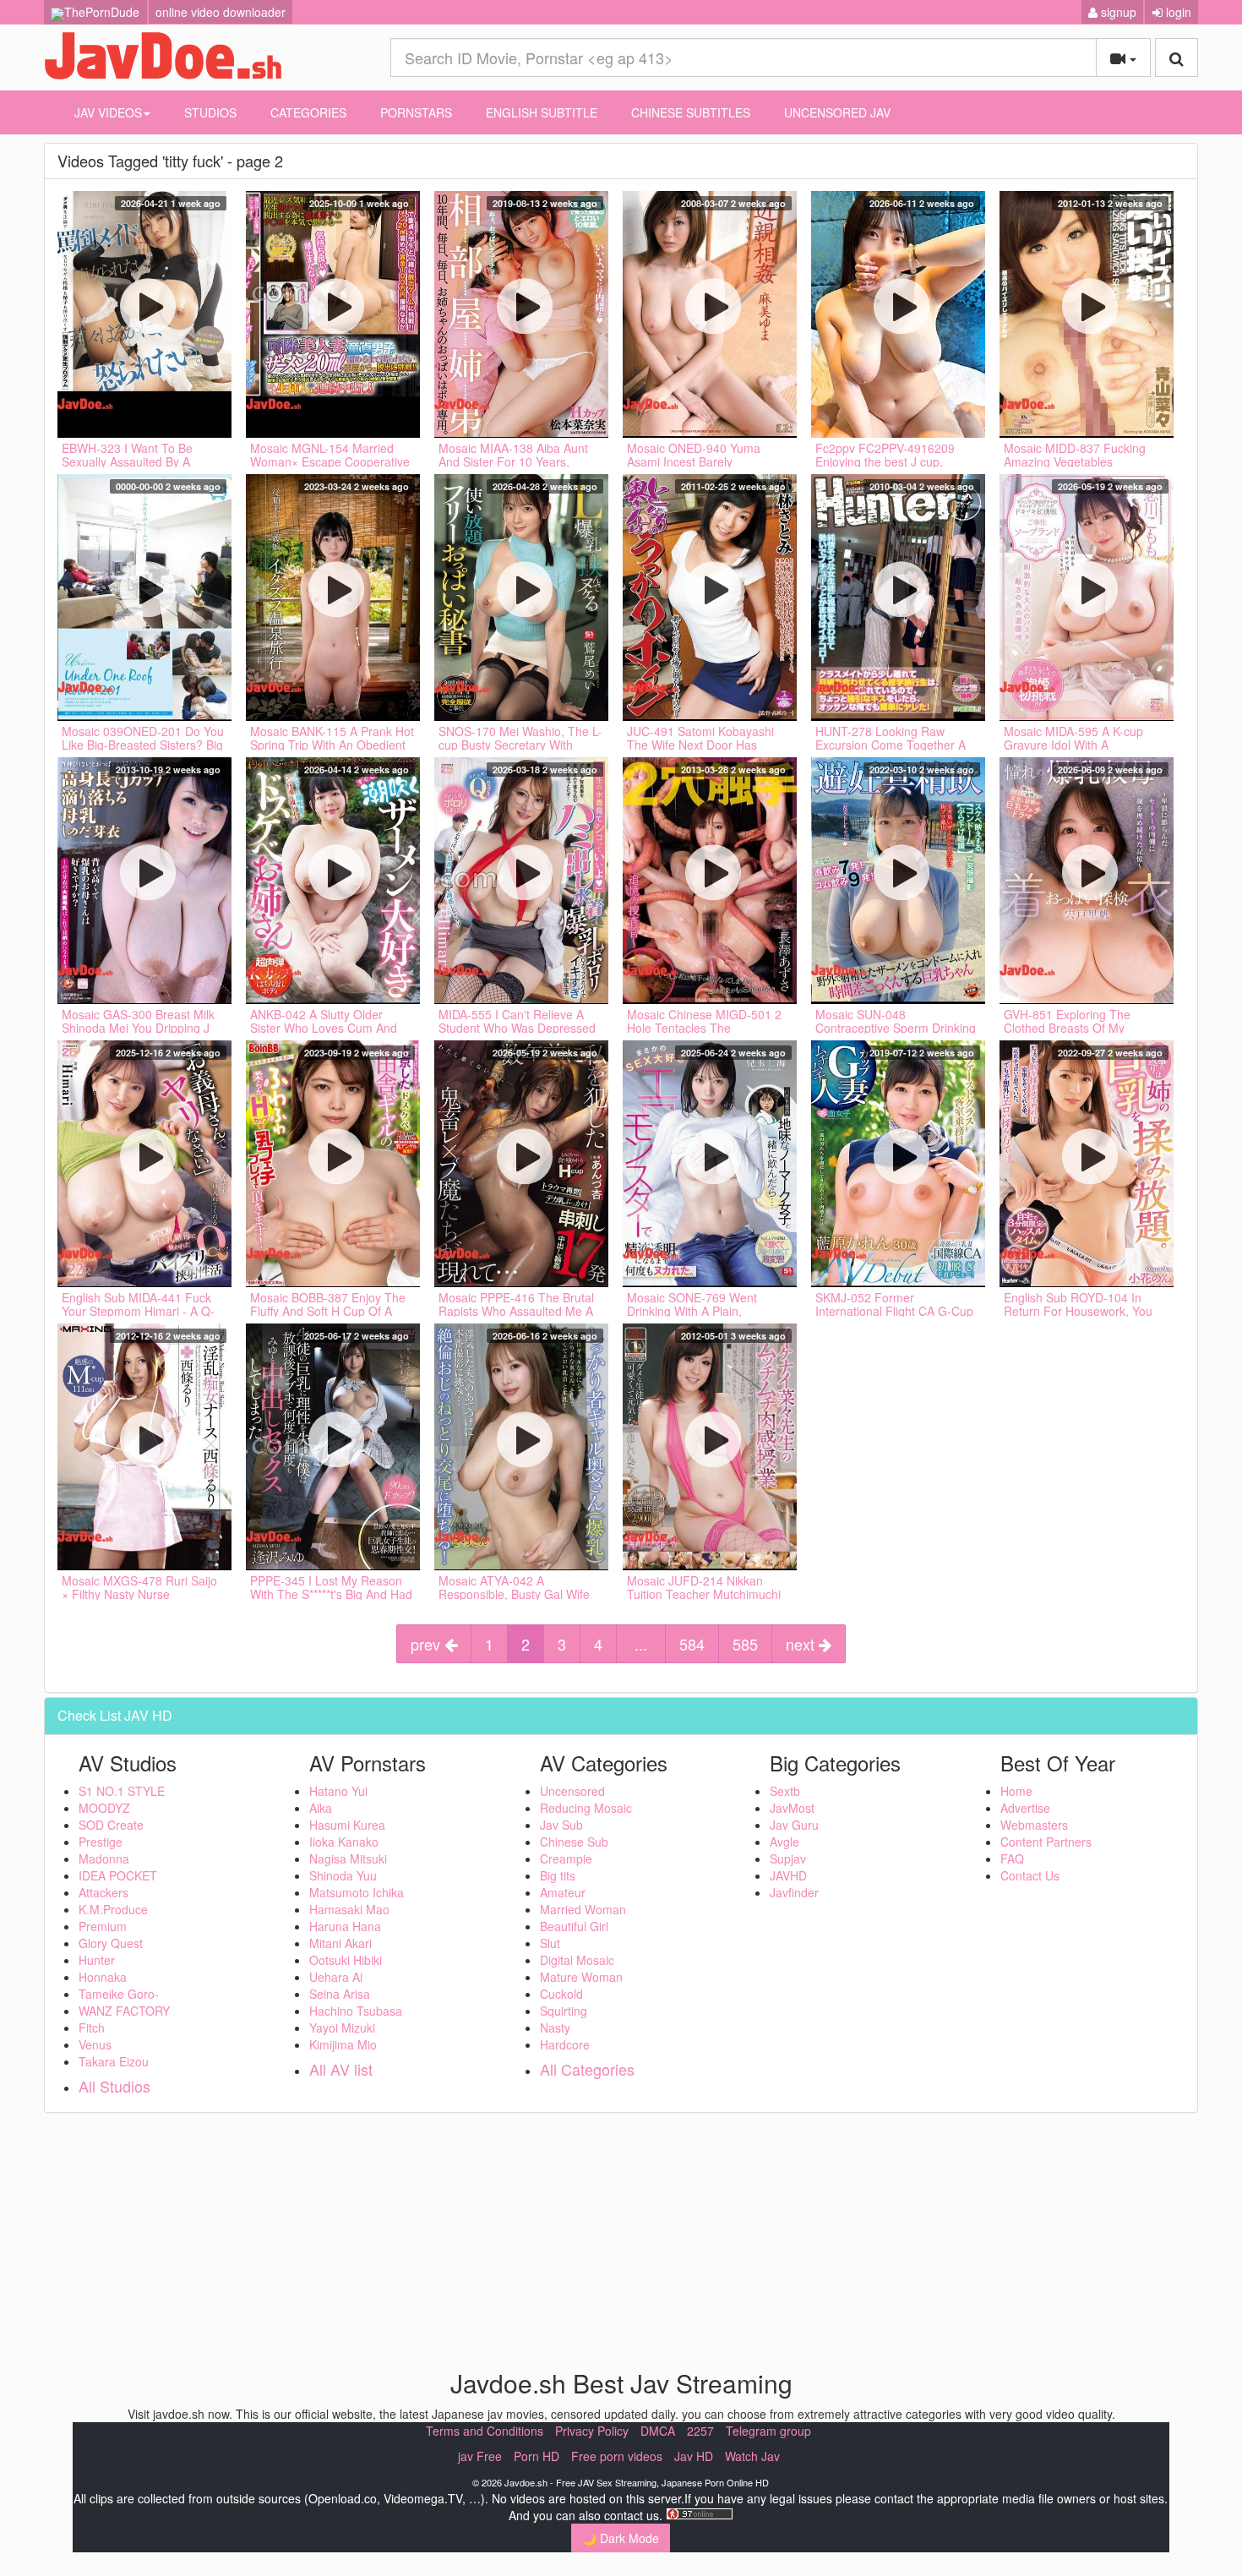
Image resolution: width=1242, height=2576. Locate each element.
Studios (210, 112)
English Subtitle (542, 112)
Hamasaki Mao (349, 1909)
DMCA (658, 2431)
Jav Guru (794, 1825)
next (802, 1644)
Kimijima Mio (343, 2044)
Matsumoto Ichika (357, 1892)
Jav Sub (561, 1825)
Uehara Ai (336, 1977)
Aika (321, 1808)
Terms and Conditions (485, 2431)
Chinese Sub (574, 1842)
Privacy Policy (592, 2431)
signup (1117, 12)
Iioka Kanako (344, 1842)
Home (1016, 1791)
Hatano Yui (338, 1791)
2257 (700, 2431)
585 (745, 1644)
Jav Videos (108, 112)
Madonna (104, 1858)
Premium (103, 1926)
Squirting (564, 2011)
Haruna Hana (345, 1926)
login (1177, 12)
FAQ (1012, 1858)
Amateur (563, 1892)
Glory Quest (111, 1943)
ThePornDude (102, 12)
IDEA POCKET (118, 1875)
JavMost (792, 1808)
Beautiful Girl (574, 1926)
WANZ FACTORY (124, 2011)
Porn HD (537, 2456)
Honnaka (103, 1977)
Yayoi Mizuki (342, 2028)
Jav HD (694, 2456)
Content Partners (1046, 1842)
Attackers (103, 1892)
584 (692, 1644)
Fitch (92, 2028)
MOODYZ (104, 1808)
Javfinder (794, 1892)
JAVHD (788, 1875)
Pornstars (416, 112)
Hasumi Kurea (347, 1825)
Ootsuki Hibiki (346, 1960)
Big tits (558, 1875)
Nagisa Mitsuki (348, 1858)
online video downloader (221, 12)
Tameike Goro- (119, 1994)
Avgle (784, 1842)
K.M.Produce (113, 1909)
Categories (308, 112)
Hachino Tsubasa (356, 2011)
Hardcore (565, 2044)
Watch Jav (752, 2456)
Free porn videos (617, 2456)
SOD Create (111, 1825)
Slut (550, 1943)
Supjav (788, 1858)
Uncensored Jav (837, 112)
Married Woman (583, 1909)
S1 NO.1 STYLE (122, 1791)
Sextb (785, 1791)
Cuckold (561, 1994)
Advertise (1025, 1808)
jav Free (480, 2456)
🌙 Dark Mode (621, 2538)
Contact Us (1030, 1875)
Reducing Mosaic (586, 1808)
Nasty (555, 2028)
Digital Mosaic (577, 1960)
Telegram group (768, 2431)
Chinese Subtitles (691, 112)
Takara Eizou (114, 2061)
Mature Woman (581, 1977)
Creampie (566, 1858)
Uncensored (572, 1791)
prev (428, 1644)
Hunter (97, 1960)
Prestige (101, 1842)
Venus (95, 2044)
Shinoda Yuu (343, 1875)
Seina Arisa (340, 1994)
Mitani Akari (340, 1943)
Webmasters (1034, 1825)
